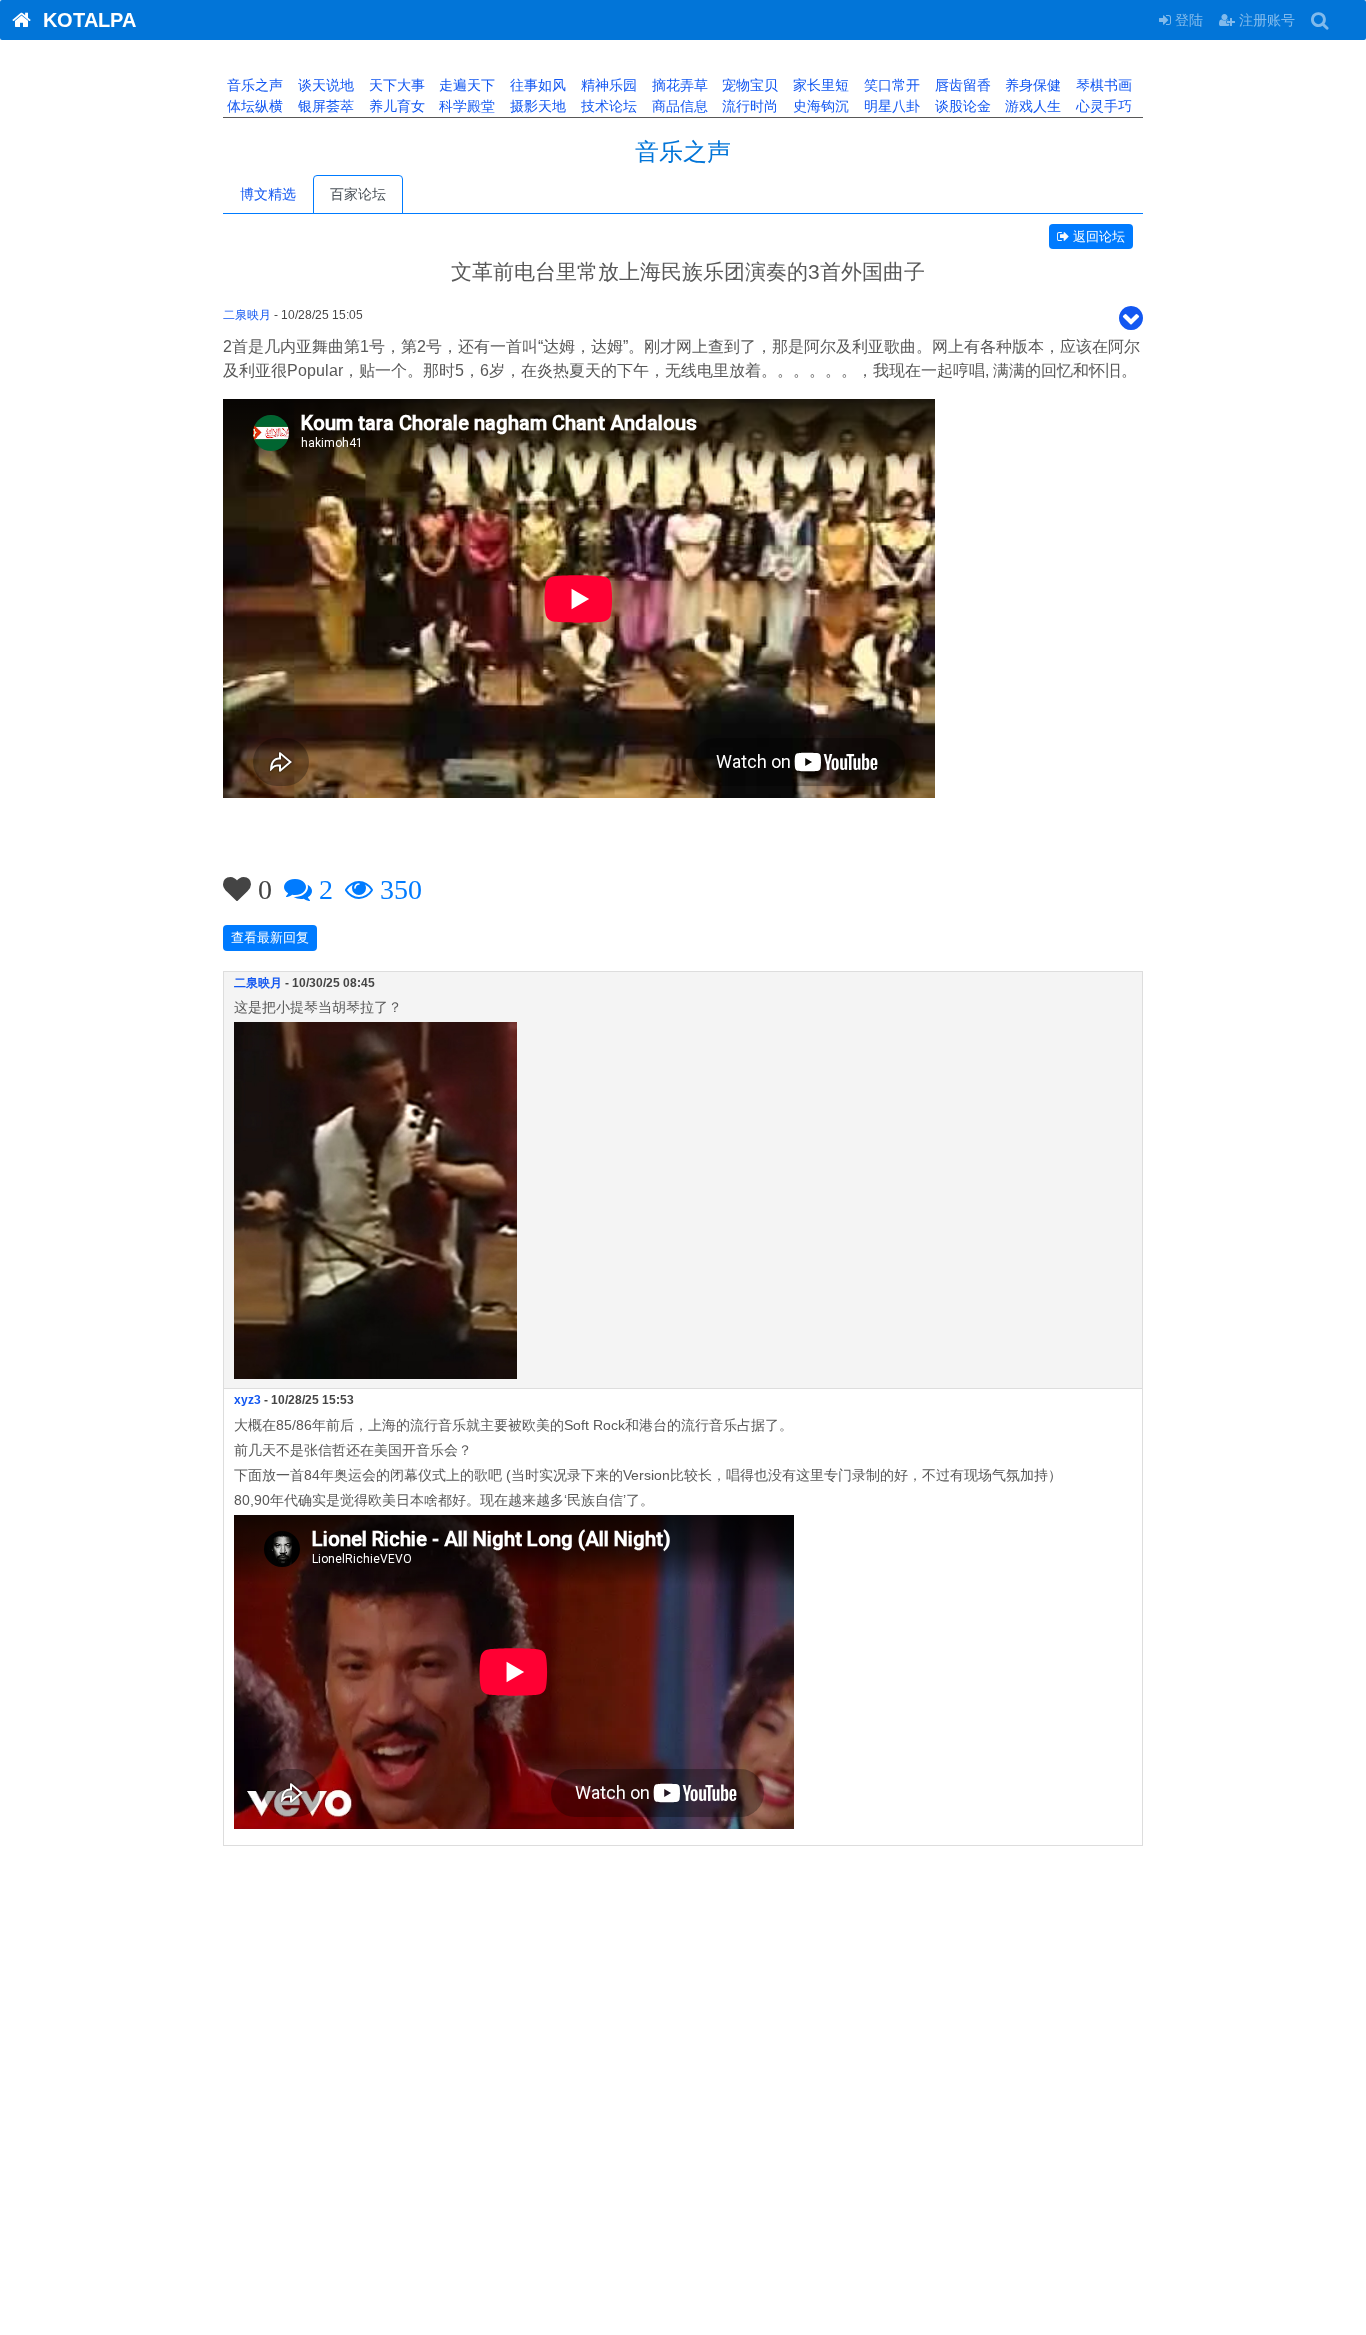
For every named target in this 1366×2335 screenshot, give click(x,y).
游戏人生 (1031, 106)
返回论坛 (1097, 236)
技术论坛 (607, 106)
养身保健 (1031, 85)
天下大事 (395, 85)
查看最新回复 (270, 937)
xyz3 (247, 1400)
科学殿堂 (465, 106)
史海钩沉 (819, 106)
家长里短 (819, 85)
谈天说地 (324, 85)
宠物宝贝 (748, 85)
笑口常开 (890, 85)
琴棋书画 (1102, 85)
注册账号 (1265, 20)
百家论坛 (358, 194)
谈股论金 (961, 106)
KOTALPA (83, 20)
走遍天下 (465, 85)
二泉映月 (247, 315)
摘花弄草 (678, 85)
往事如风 (536, 85)
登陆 (1187, 20)
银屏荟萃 (324, 106)
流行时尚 (748, 106)
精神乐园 (607, 85)
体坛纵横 (253, 106)
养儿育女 (395, 106)
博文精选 (268, 194)
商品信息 (678, 106)
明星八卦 (890, 106)
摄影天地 (536, 106)
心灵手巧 (1102, 106)
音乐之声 (253, 85)
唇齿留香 (961, 85)
